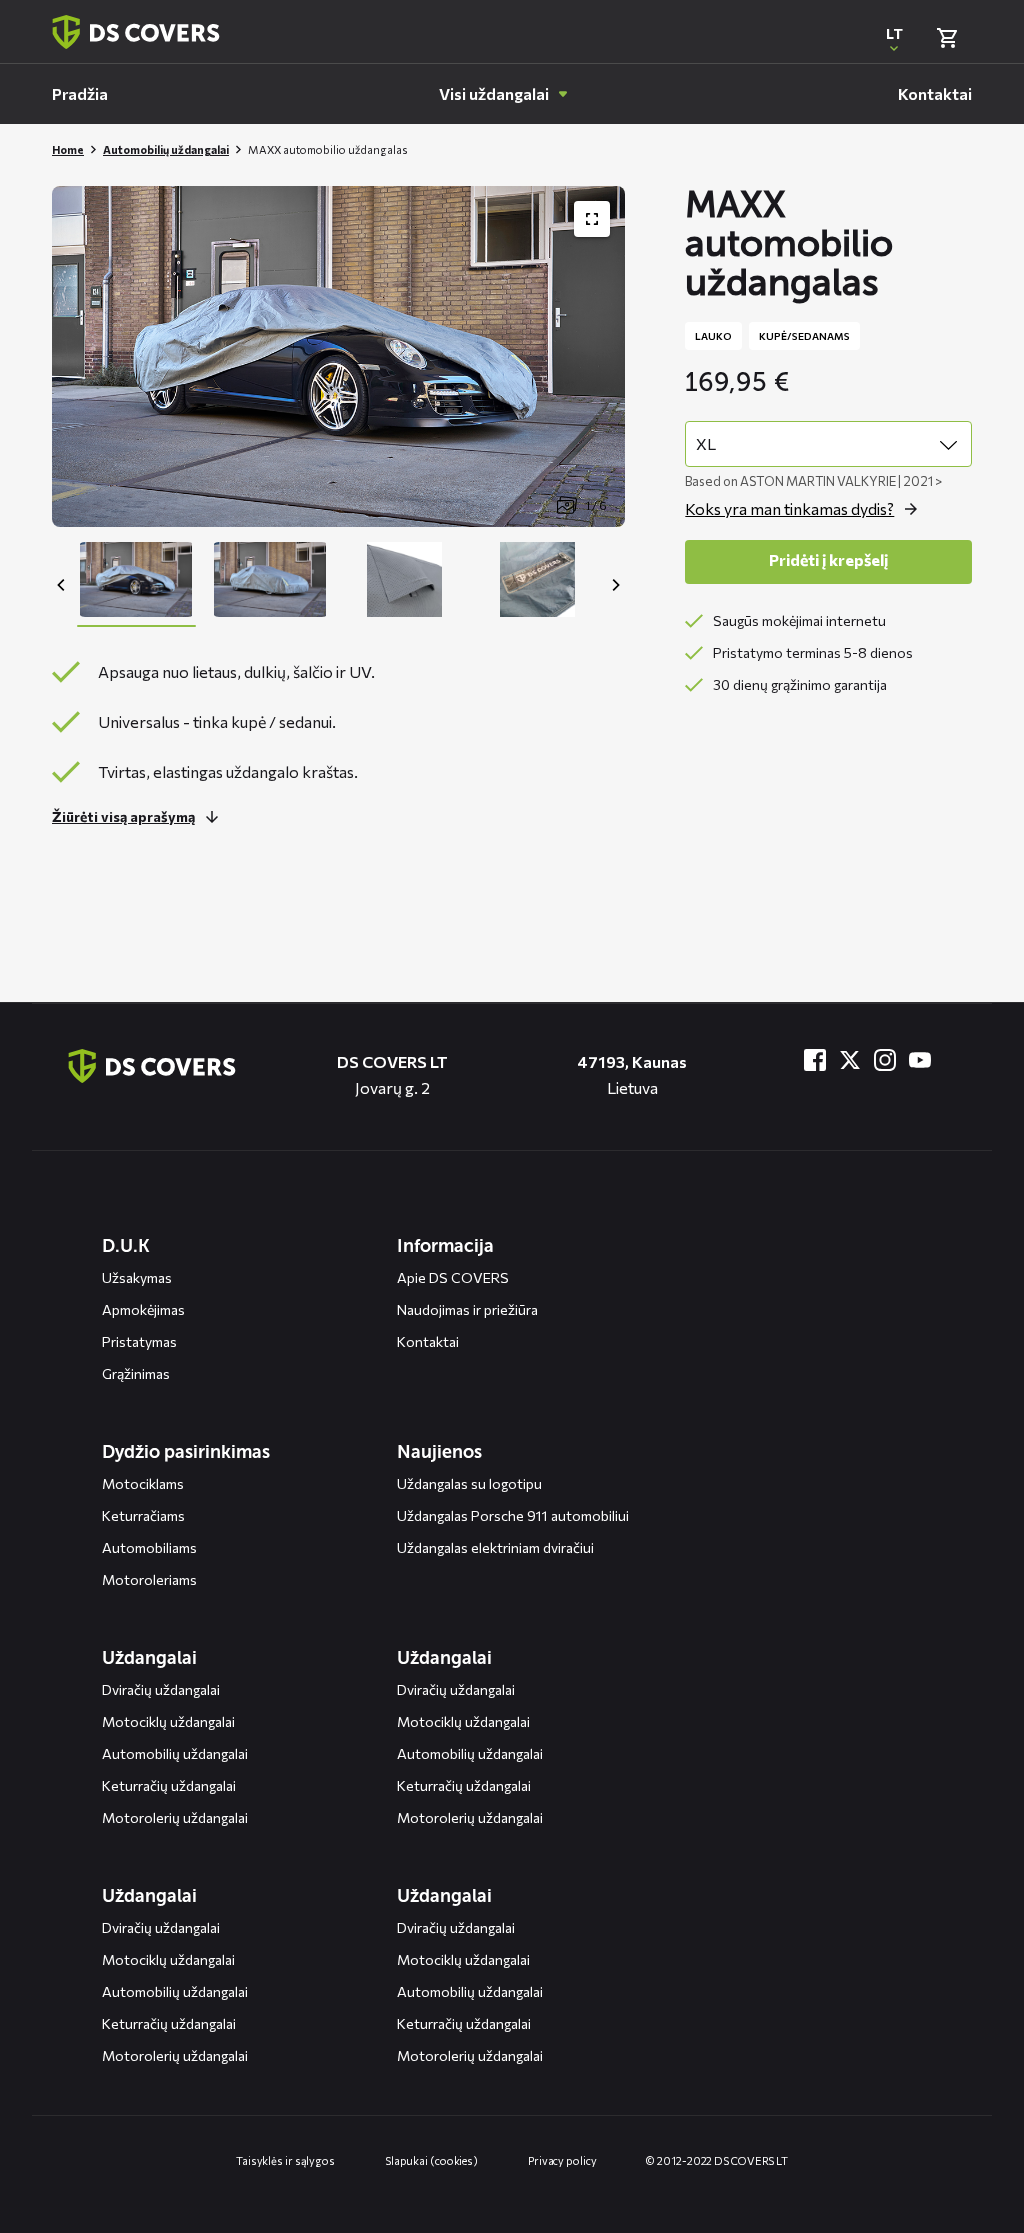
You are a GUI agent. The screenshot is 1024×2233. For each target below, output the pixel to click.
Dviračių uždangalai (161, 1689)
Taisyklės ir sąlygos (285, 2160)
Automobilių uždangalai (166, 149)
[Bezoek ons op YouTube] (920, 1060)
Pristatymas (139, 1341)
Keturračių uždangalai (169, 1785)
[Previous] (62, 585)
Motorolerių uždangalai (175, 1817)
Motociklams (143, 1483)
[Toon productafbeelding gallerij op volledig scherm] (592, 219)
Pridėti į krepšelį (828, 559)
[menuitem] (80, 94)
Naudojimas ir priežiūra (467, 1309)
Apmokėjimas (143, 1309)
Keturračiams (143, 1515)
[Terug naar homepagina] (136, 32)
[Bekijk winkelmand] (947, 38)
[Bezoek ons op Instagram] (885, 1060)
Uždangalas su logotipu (469, 1483)
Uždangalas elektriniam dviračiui (495, 1547)
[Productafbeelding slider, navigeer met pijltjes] (338, 356)
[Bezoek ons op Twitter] (850, 1060)
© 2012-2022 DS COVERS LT (717, 2160)
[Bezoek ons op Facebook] (815, 1060)
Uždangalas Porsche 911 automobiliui (513, 1515)
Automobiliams (149, 1547)
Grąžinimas (136, 1373)
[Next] (615, 585)
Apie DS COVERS (453, 1277)
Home (68, 149)
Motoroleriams (149, 1579)
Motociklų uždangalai (168, 1721)
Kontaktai (428, 1341)
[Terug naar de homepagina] (152, 1066)
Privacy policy (562, 2160)
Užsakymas (137, 1277)
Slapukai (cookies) (431, 2160)
